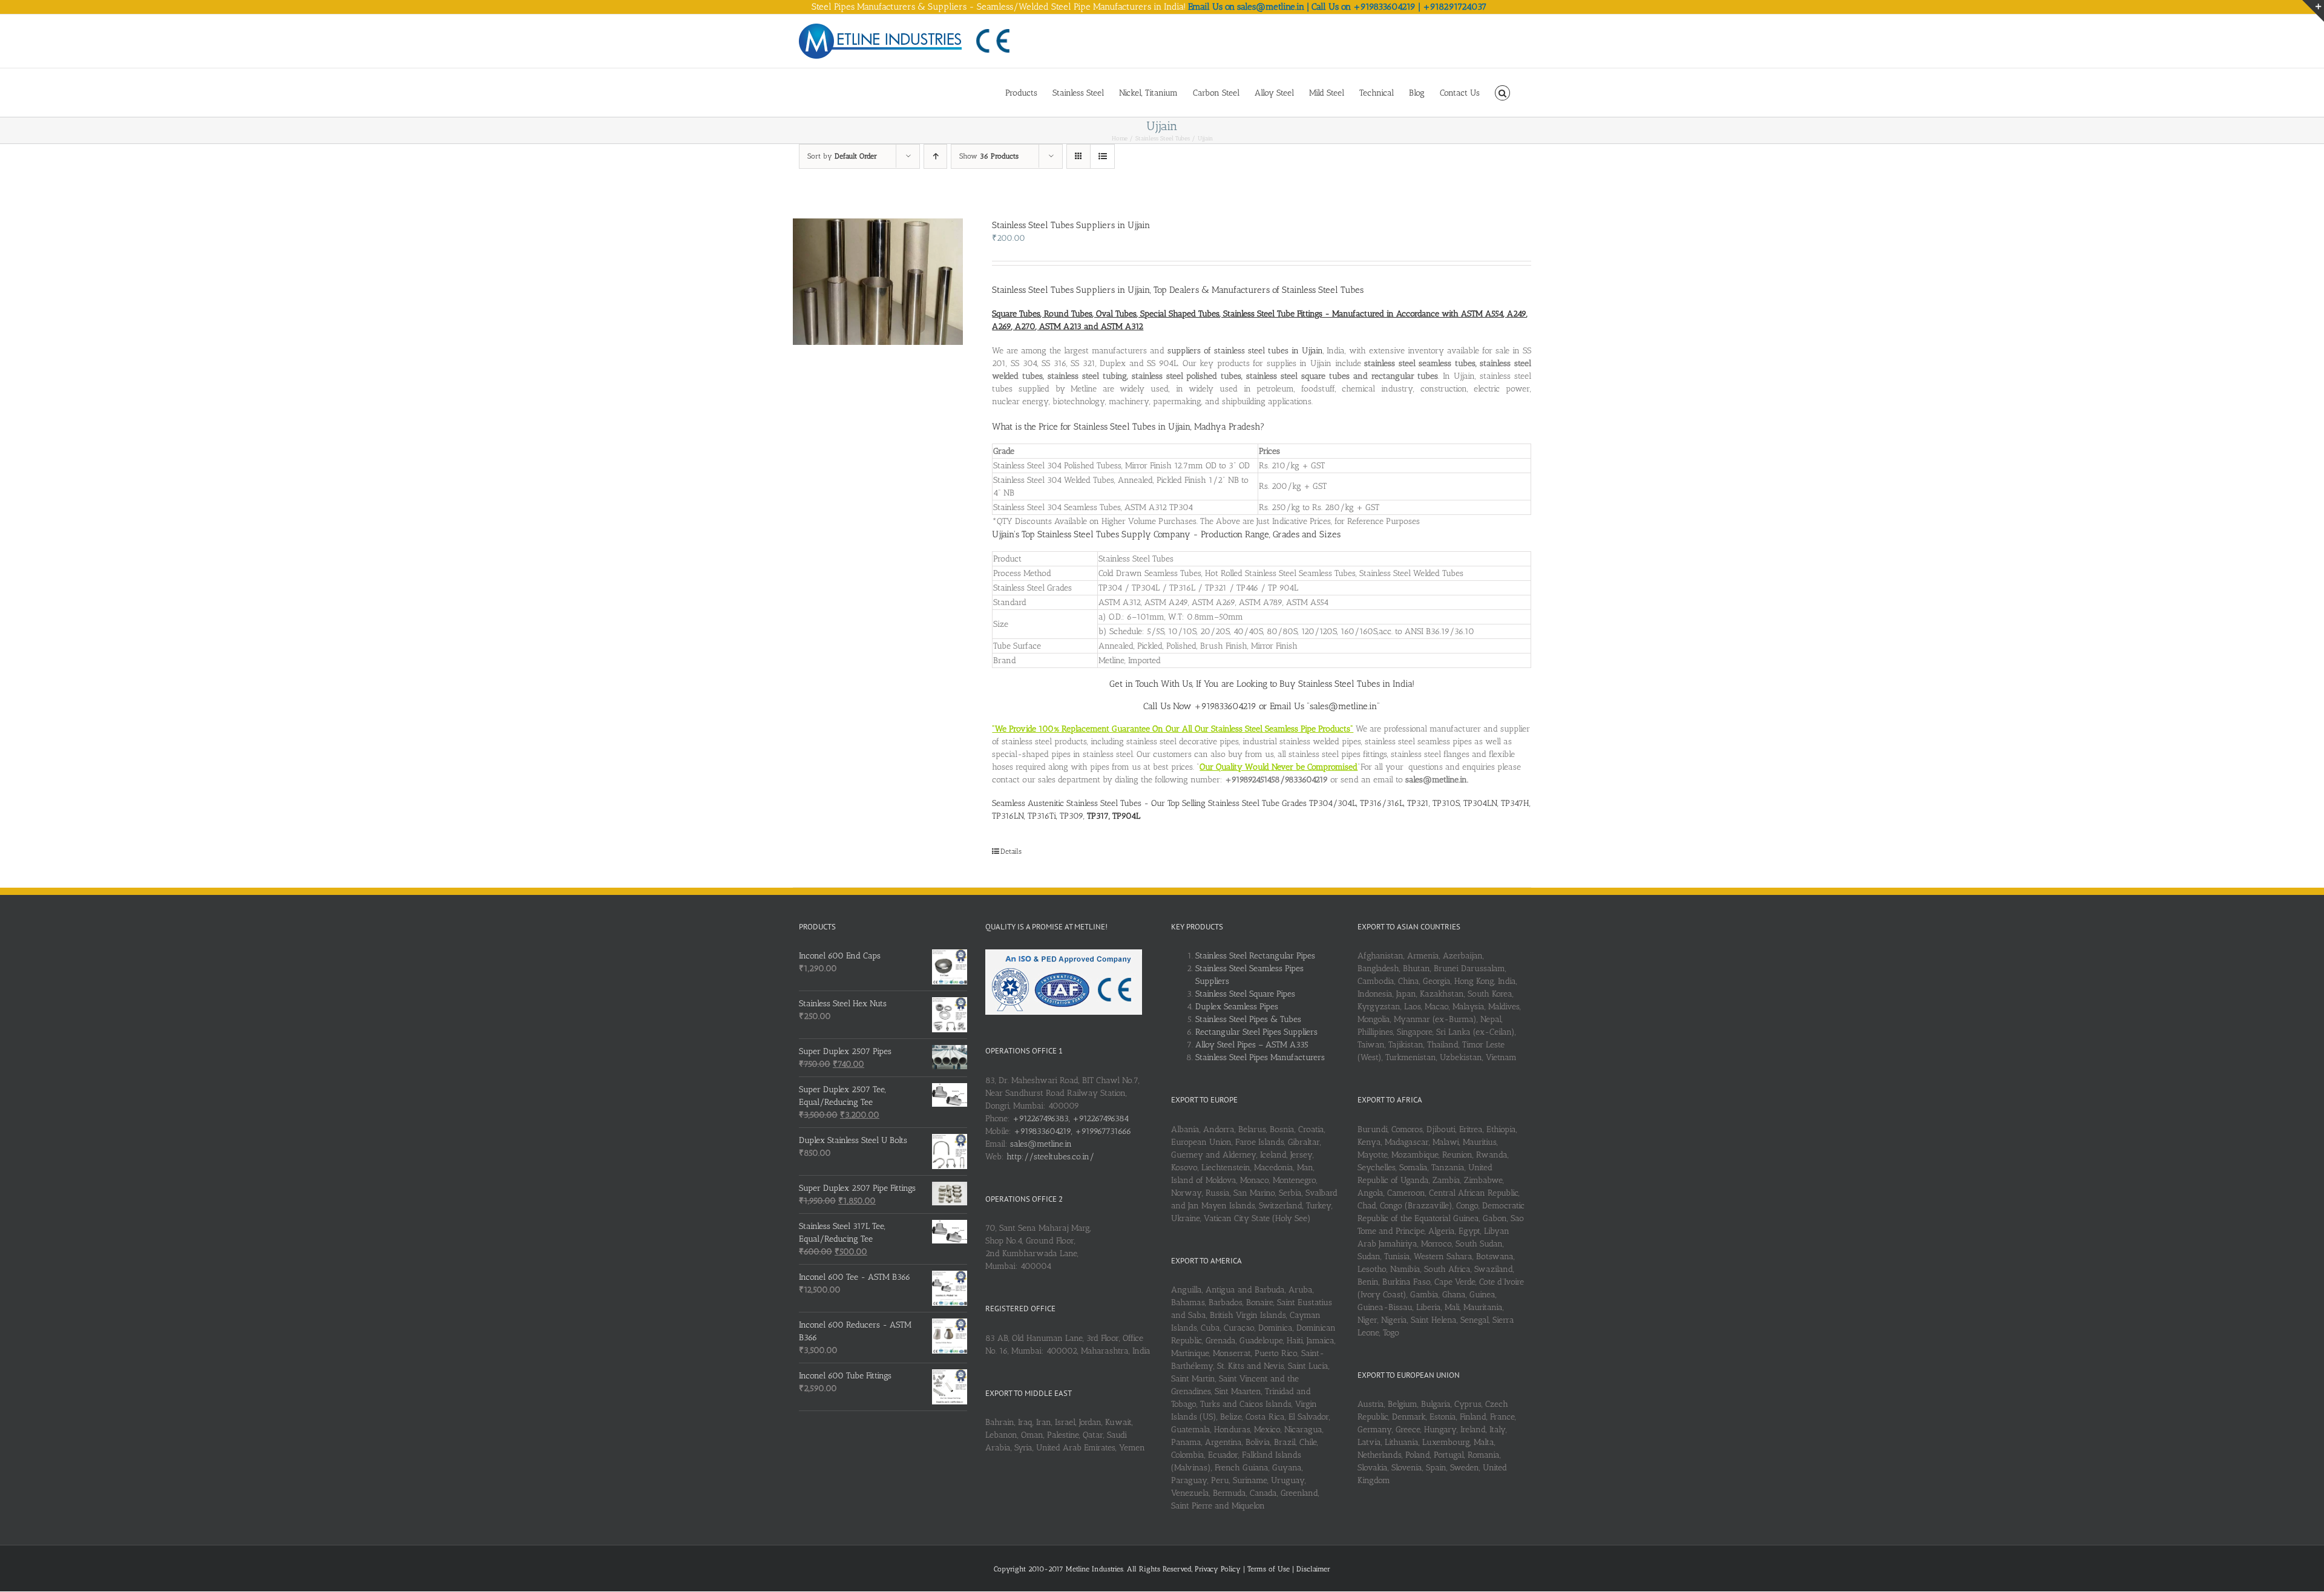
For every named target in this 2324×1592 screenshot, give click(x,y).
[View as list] (1102, 156)
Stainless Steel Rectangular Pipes (1255, 956)
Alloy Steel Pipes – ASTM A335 (1252, 1045)
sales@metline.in (1041, 1144)
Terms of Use (1270, 1569)
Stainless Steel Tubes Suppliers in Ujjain (1071, 225)
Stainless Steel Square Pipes (1245, 994)
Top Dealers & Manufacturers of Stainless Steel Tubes (1259, 290)
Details (1011, 851)
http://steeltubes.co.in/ (1050, 1157)
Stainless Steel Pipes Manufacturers (1260, 1057)
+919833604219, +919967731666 (1072, 1131)
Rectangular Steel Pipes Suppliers (1256, 1032)
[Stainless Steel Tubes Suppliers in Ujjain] (878, 282)
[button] (1502, 92)
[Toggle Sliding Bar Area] (2313, 11)
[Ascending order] (935, 156)
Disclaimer (1313, 1569)
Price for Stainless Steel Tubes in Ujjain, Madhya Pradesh (1149, 427)
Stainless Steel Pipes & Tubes (1248, 1019)
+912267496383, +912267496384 (1071, 1119)
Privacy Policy (1219, 1569)
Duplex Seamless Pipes (1237, 1007)
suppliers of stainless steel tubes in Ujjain (1245, 351)
